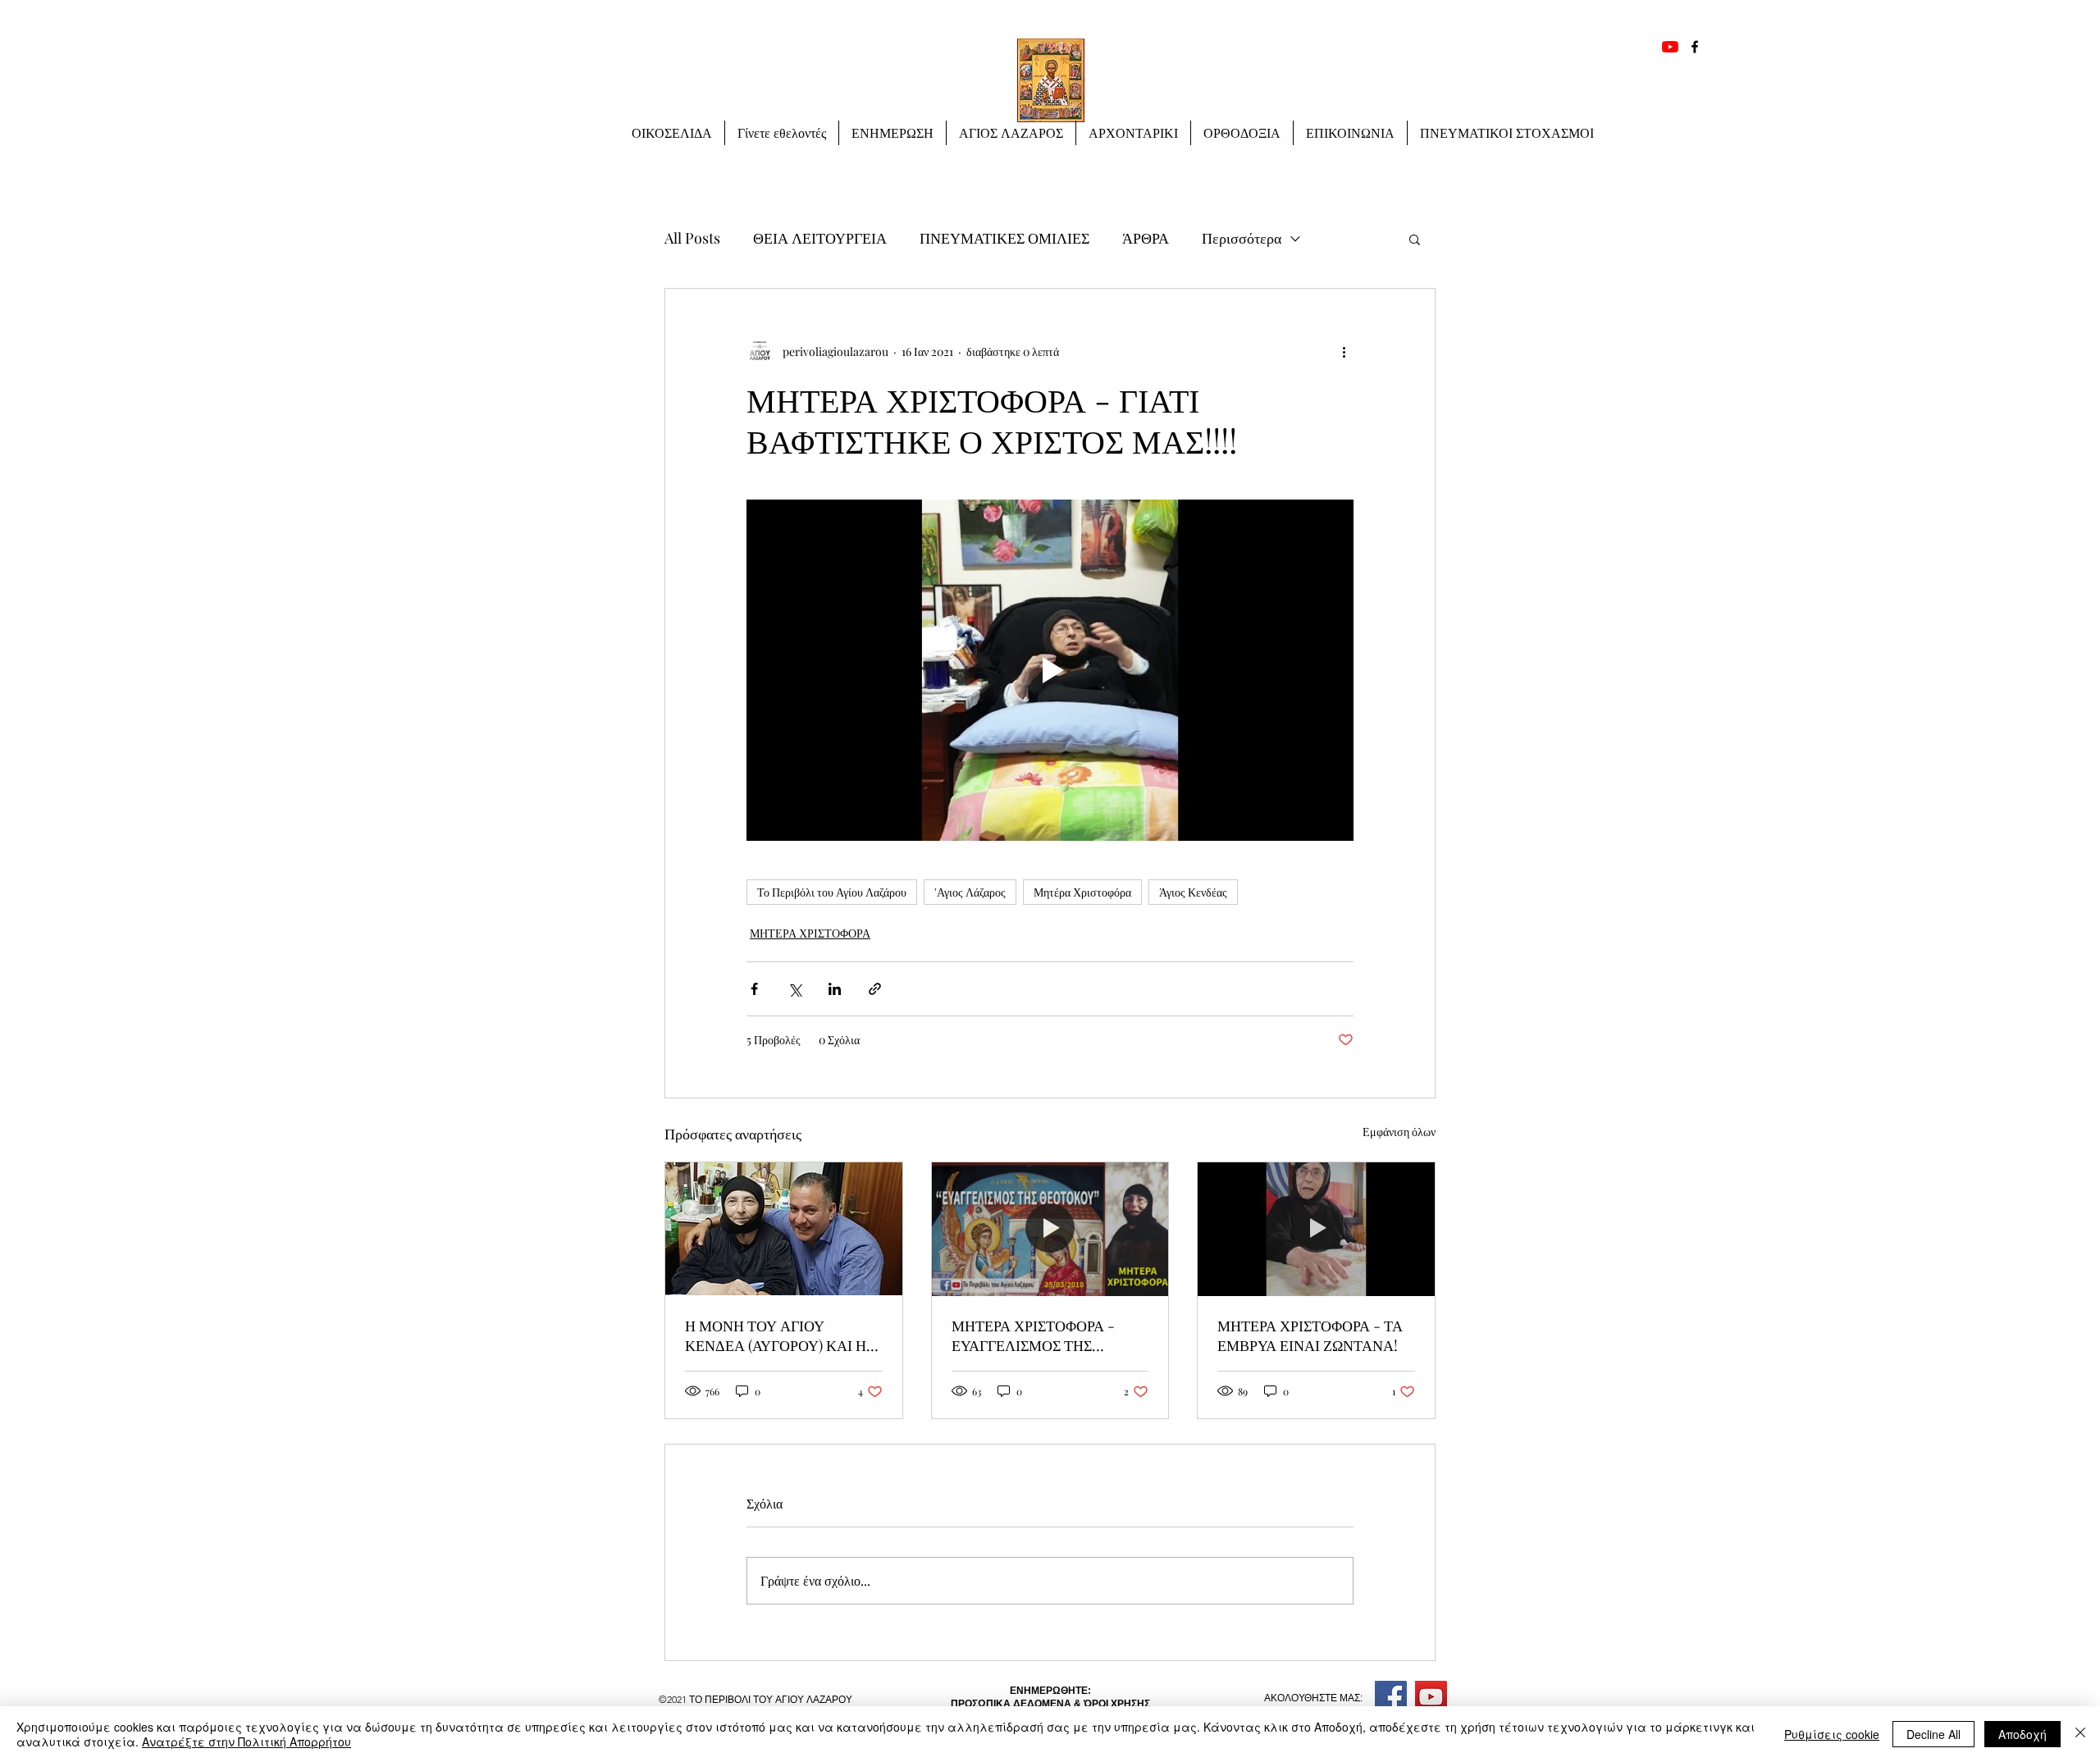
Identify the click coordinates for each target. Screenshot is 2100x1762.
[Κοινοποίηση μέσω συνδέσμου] (875, 989)
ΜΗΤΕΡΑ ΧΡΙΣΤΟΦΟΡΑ (810, 933)
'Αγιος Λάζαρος (970, 892)
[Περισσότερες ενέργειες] (1344, 351)
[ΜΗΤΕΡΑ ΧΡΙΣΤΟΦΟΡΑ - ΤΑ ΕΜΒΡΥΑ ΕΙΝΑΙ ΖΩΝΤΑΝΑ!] (1316, 1229)
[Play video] (1050, 670)
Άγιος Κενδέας (1193, 892)
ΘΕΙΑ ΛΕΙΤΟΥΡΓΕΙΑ (820, 238)
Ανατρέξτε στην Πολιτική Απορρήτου (247, 1741)
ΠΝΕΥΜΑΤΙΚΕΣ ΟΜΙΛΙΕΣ (1004, 238)
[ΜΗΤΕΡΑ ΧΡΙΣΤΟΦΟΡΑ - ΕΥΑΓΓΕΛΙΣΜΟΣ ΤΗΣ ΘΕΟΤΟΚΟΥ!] (1050, 1229)
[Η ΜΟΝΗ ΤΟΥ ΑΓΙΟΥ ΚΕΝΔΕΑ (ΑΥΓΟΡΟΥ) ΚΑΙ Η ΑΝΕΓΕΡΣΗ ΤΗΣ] (784, 1229)
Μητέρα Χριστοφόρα (1082, 892)
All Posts (692, 238)
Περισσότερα (1242, 238)
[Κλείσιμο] (2080, 1734)
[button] (892, 133)
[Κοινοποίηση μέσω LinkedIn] (835, 989)
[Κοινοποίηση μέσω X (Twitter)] (794, 989)
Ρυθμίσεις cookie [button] (1832, 1734)
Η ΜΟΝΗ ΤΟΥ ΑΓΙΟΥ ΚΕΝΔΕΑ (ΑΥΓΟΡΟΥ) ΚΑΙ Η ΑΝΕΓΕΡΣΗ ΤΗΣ (776, 1335)
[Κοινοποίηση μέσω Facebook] (754, 989)
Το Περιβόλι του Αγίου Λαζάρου (832, 892)
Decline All (1933, 1734)
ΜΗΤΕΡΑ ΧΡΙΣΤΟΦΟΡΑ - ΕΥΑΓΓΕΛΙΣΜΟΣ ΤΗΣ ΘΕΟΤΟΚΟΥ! (1033, 1335)
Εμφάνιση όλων (1399, 1132)
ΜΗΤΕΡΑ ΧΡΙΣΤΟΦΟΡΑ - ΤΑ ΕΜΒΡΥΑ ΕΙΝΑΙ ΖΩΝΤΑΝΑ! (1310, 1335)
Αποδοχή (2022, 1734)
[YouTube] (1670, 47)
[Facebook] (1695, 47)
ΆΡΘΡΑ (1146, 238)
